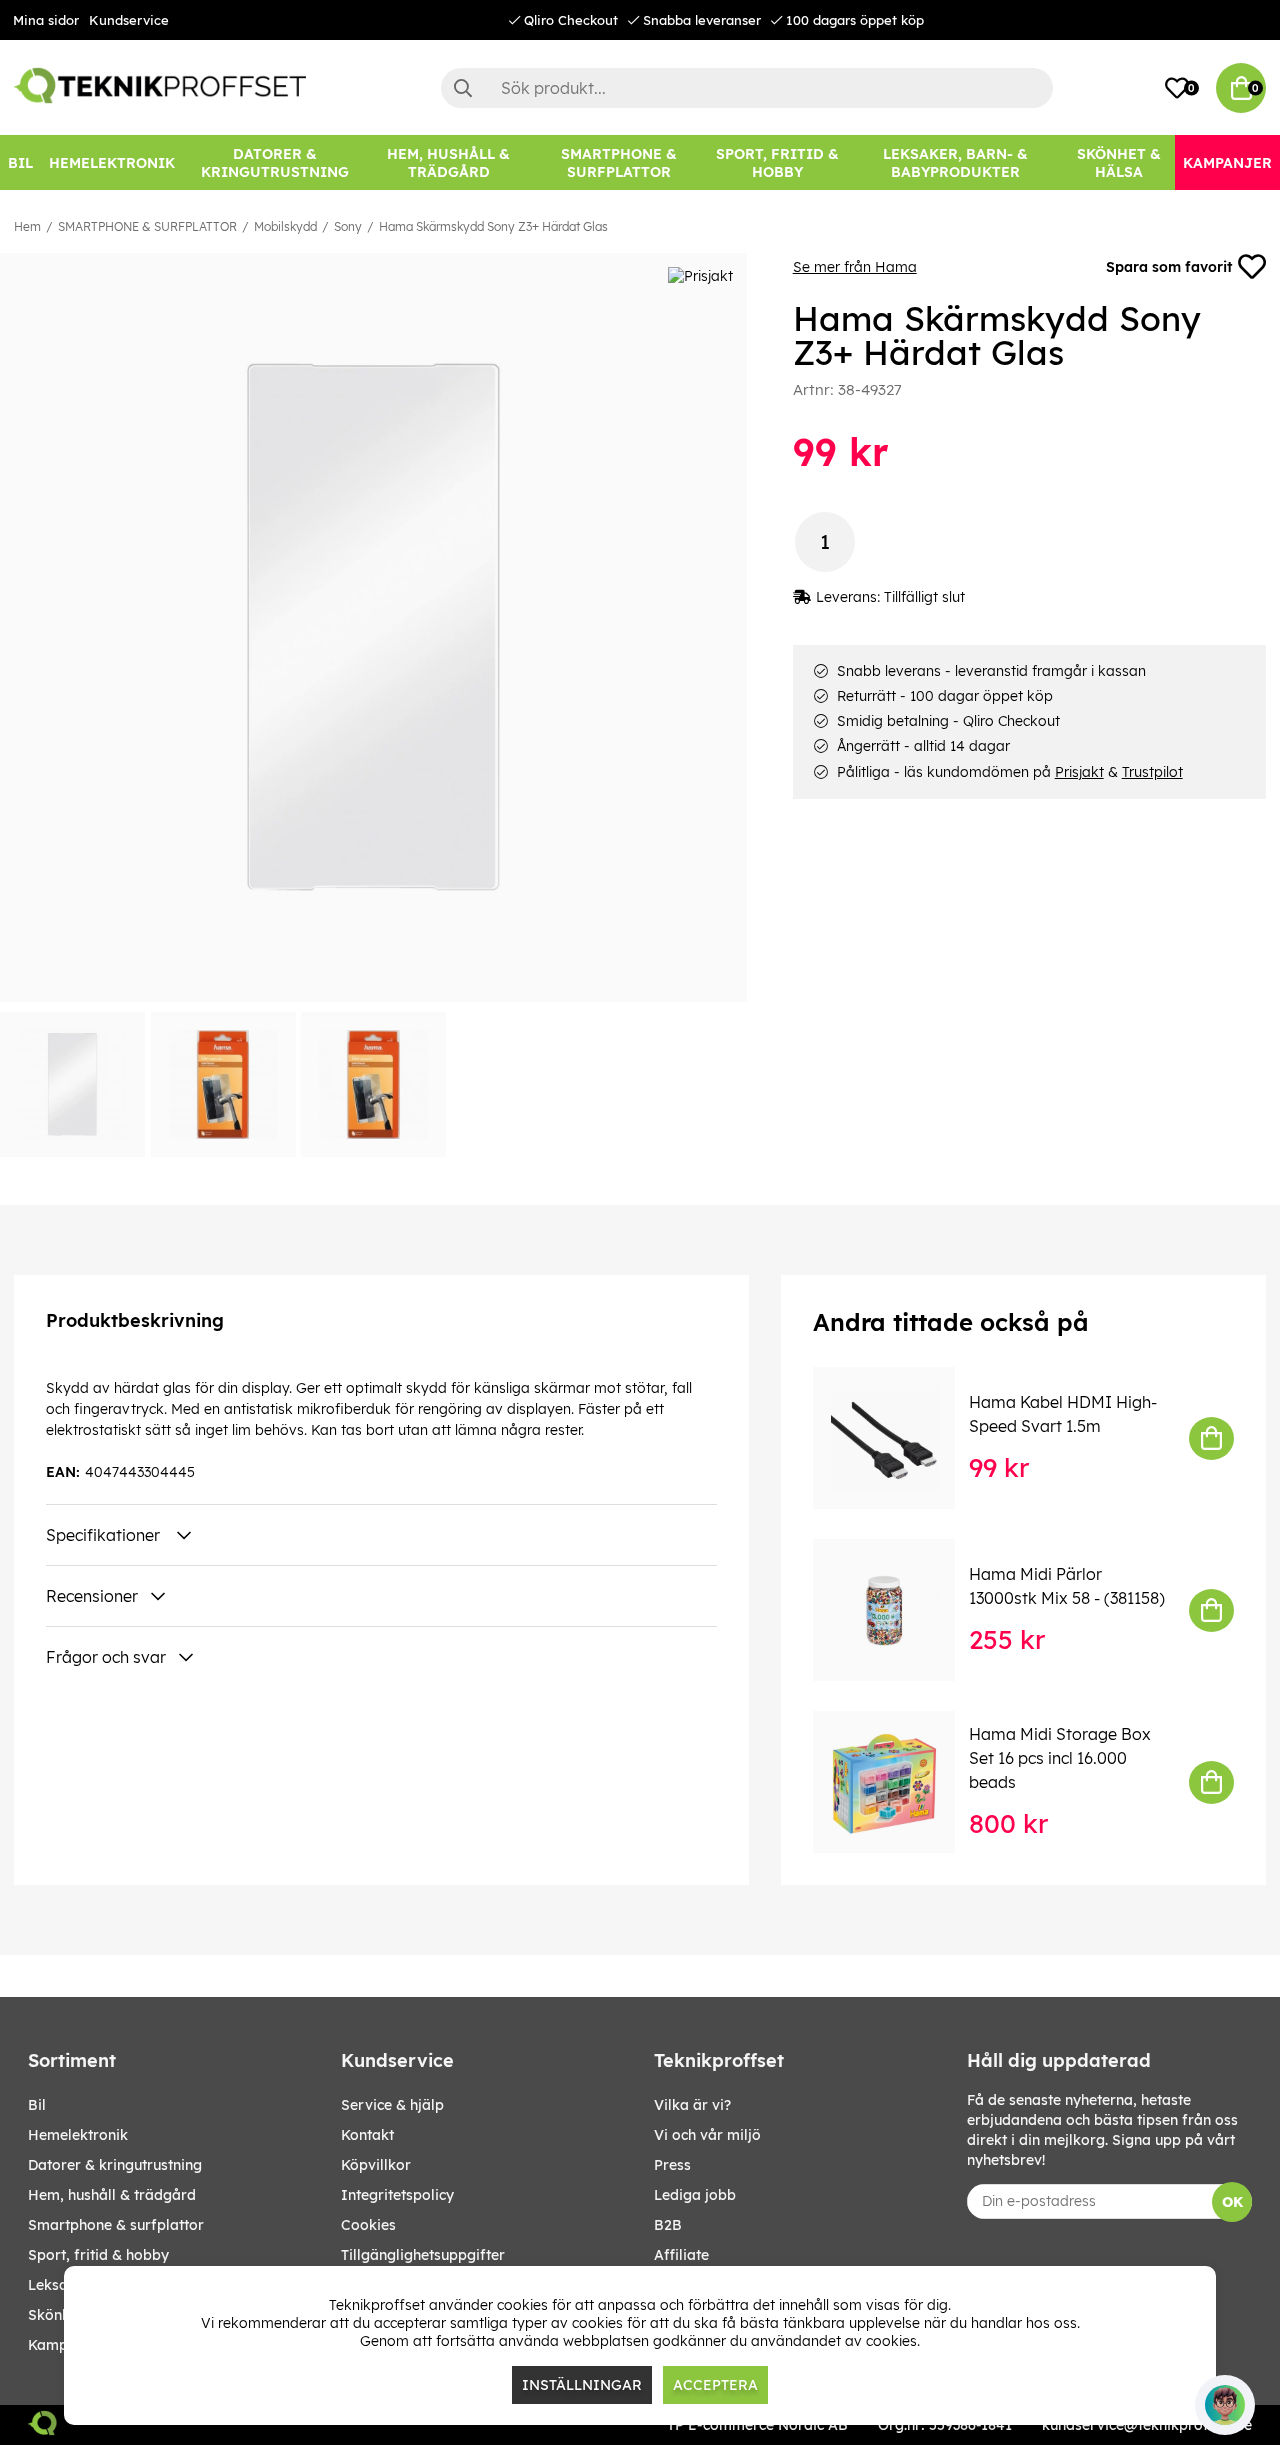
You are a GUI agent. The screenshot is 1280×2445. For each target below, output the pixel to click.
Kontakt (367, 2135)
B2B (668, 2225)
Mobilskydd (285, 226)
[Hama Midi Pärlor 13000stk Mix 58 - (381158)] (898, 1610)
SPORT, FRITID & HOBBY (98, 2255)
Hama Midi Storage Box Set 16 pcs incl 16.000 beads (1060, 1758)
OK (1232, 2202)
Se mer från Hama (855, 267)
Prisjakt (1079, 772)
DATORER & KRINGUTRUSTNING (115, 2165)
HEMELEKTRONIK (78, 2135)
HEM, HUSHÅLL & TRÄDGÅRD (112, 2195)
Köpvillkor (376, 2165)
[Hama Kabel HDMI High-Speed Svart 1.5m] (898, 1438)
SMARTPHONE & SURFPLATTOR (147, 226)
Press (672, 2165)
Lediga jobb (695, 2195)
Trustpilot (1152, 772)
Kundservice (129, 20)
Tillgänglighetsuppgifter (423, 2255)
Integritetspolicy (397, 2195)
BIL (37, 2105)
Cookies (368, 2225)
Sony (348, 226)
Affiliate (681, 2255)
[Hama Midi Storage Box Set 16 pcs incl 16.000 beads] (898, 1782)
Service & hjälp (392, 2105)
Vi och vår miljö (707, 2135)
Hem (27, 226)
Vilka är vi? (692, 2105)
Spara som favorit (1169, 267)
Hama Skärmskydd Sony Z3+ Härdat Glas (493, 226)
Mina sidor (46, 20)
